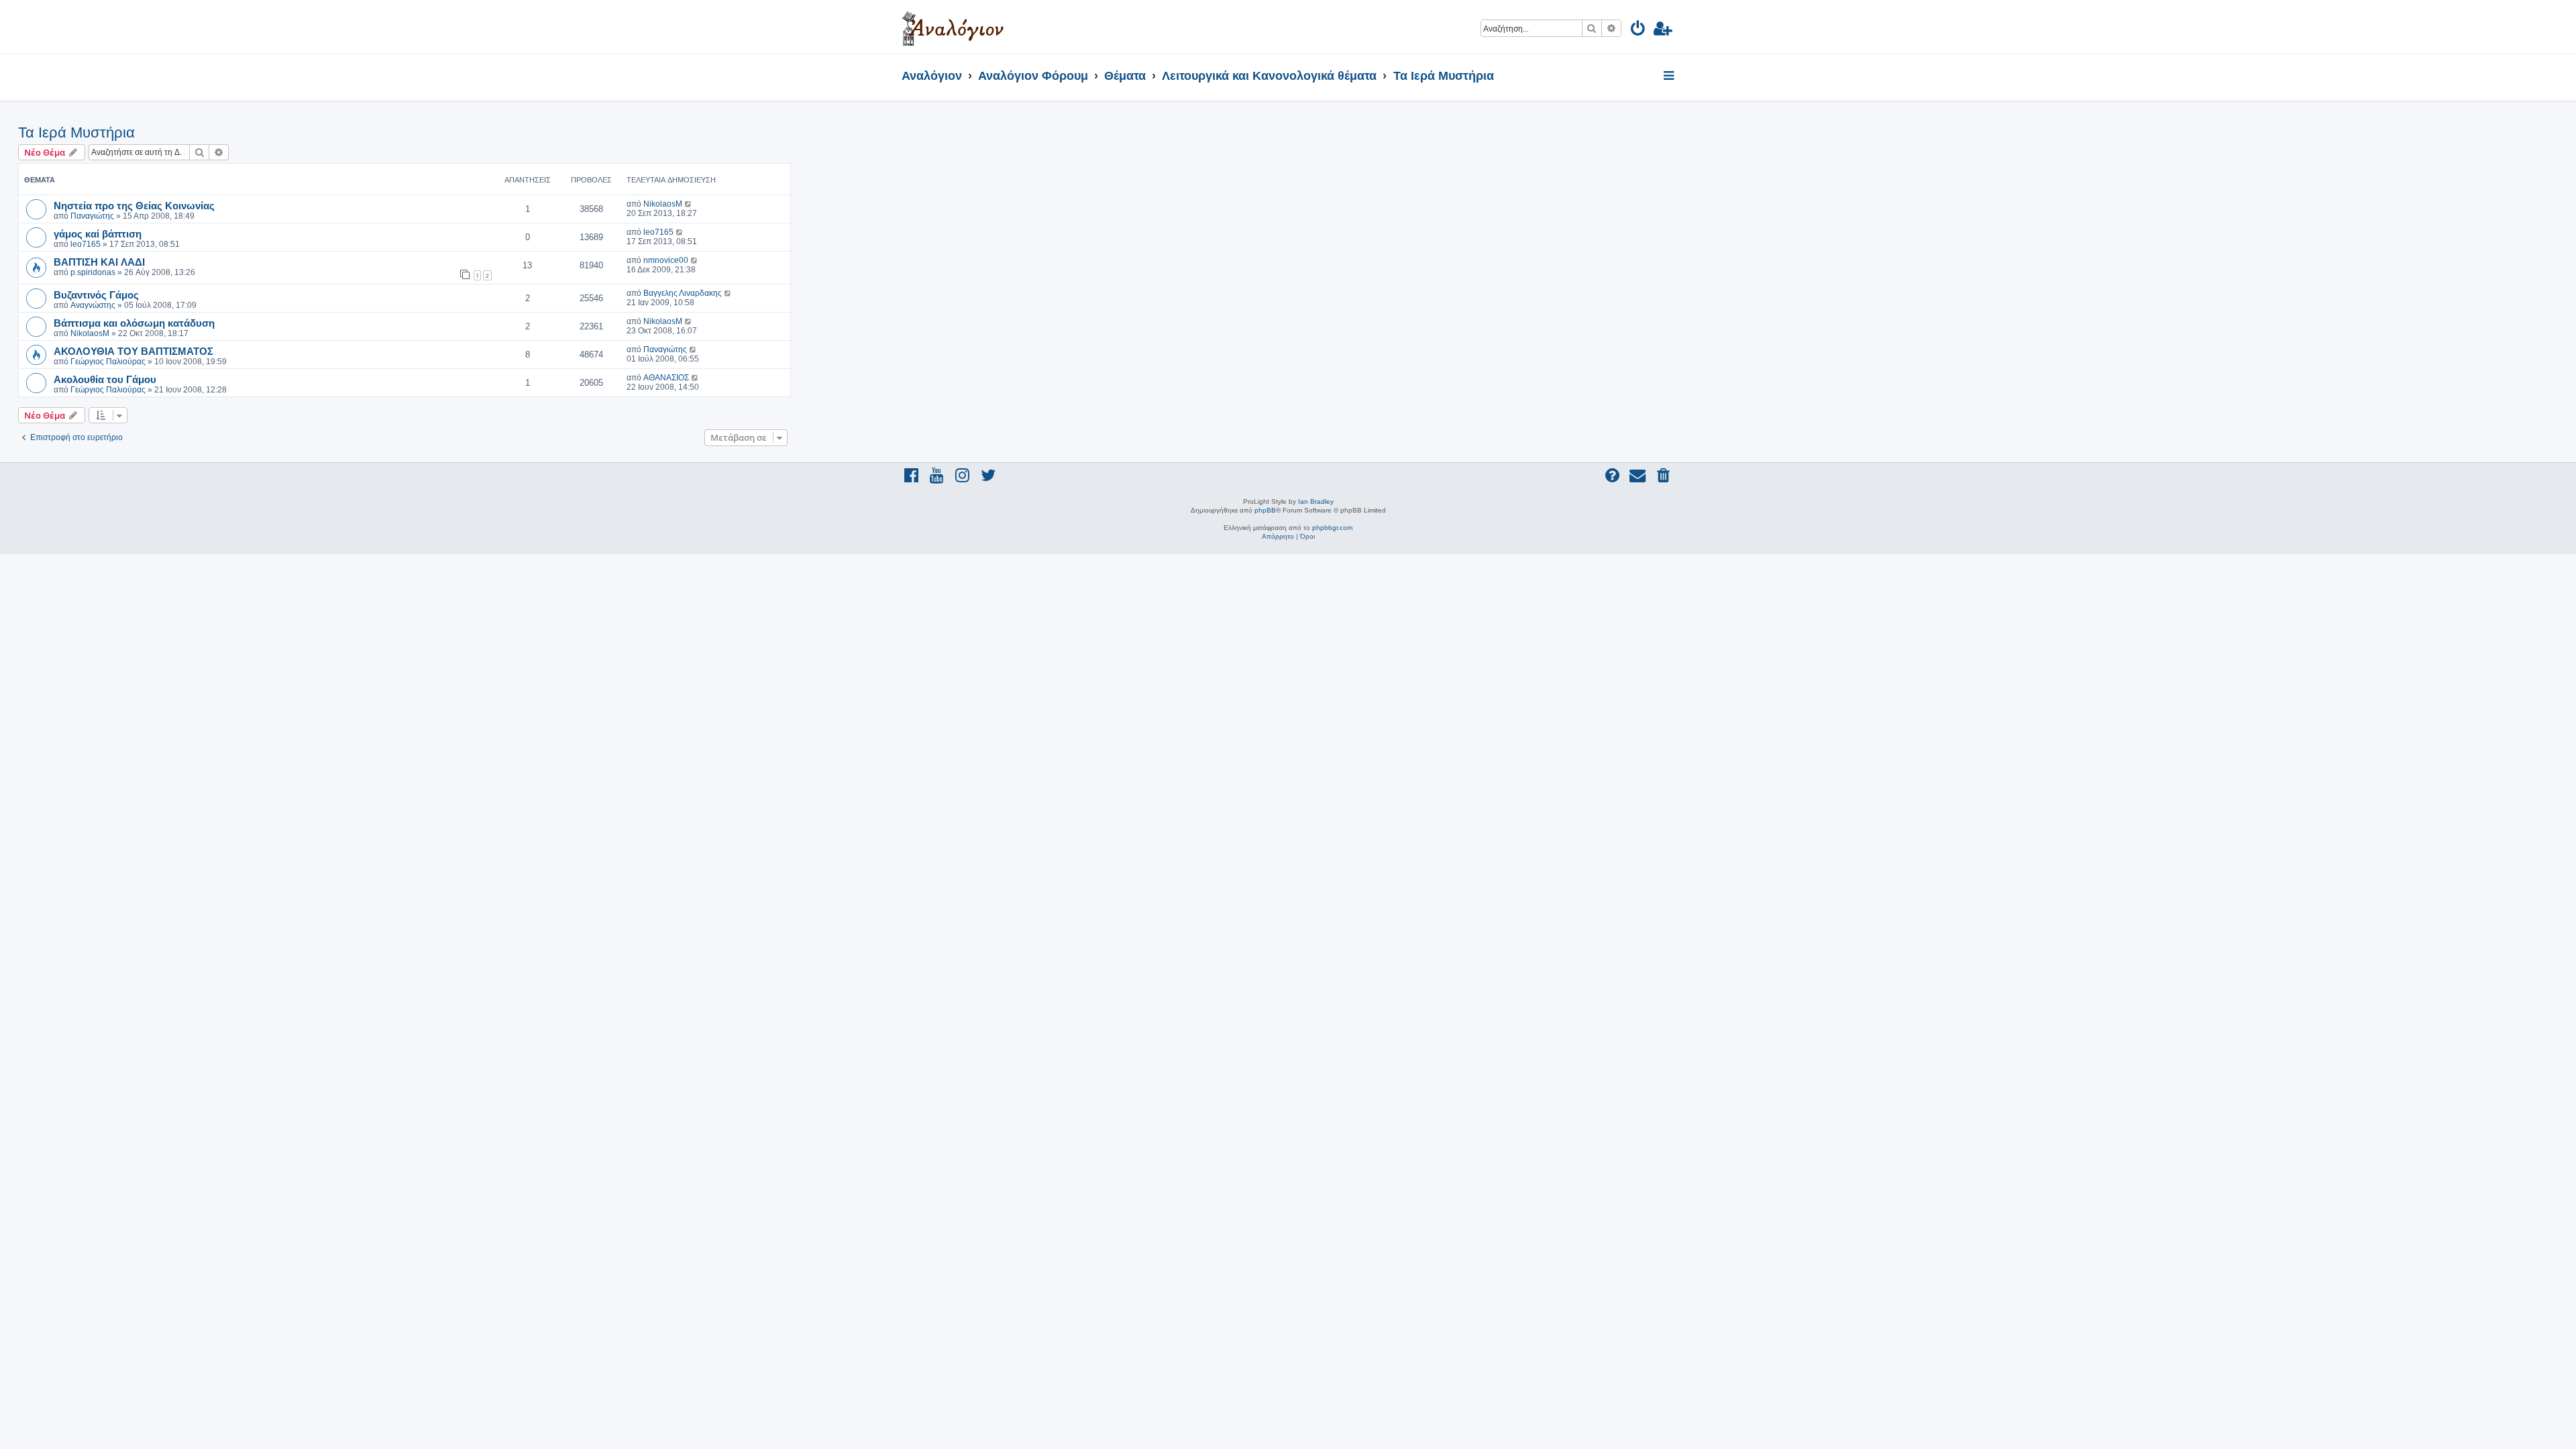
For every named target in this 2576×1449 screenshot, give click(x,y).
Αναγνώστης (93, 305)
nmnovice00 (666, 260)
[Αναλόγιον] (953, 27)
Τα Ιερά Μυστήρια (76, 132)
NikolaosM (663, 204)
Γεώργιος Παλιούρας (108, 362)
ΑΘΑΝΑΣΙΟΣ (666, 378)
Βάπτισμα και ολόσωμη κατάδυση (134, 323)
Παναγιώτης (92, 216)
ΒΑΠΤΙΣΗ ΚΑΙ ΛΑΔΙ (99, 262)
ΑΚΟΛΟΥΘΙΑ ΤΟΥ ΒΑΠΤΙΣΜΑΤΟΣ (133, 351)
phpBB (1265, 510)
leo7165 (86, 244)
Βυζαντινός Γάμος (96, 294)
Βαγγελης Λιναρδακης (683, 293)
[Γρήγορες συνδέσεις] (1670, 76)
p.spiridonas (93, 272)
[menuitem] (1639, 31)
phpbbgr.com (1332, 528)
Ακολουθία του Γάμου (105, 379)
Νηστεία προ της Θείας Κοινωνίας (134, 205)
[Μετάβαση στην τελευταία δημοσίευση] (689, 204)
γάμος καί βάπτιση (98, 233)
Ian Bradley (1316, 501)
